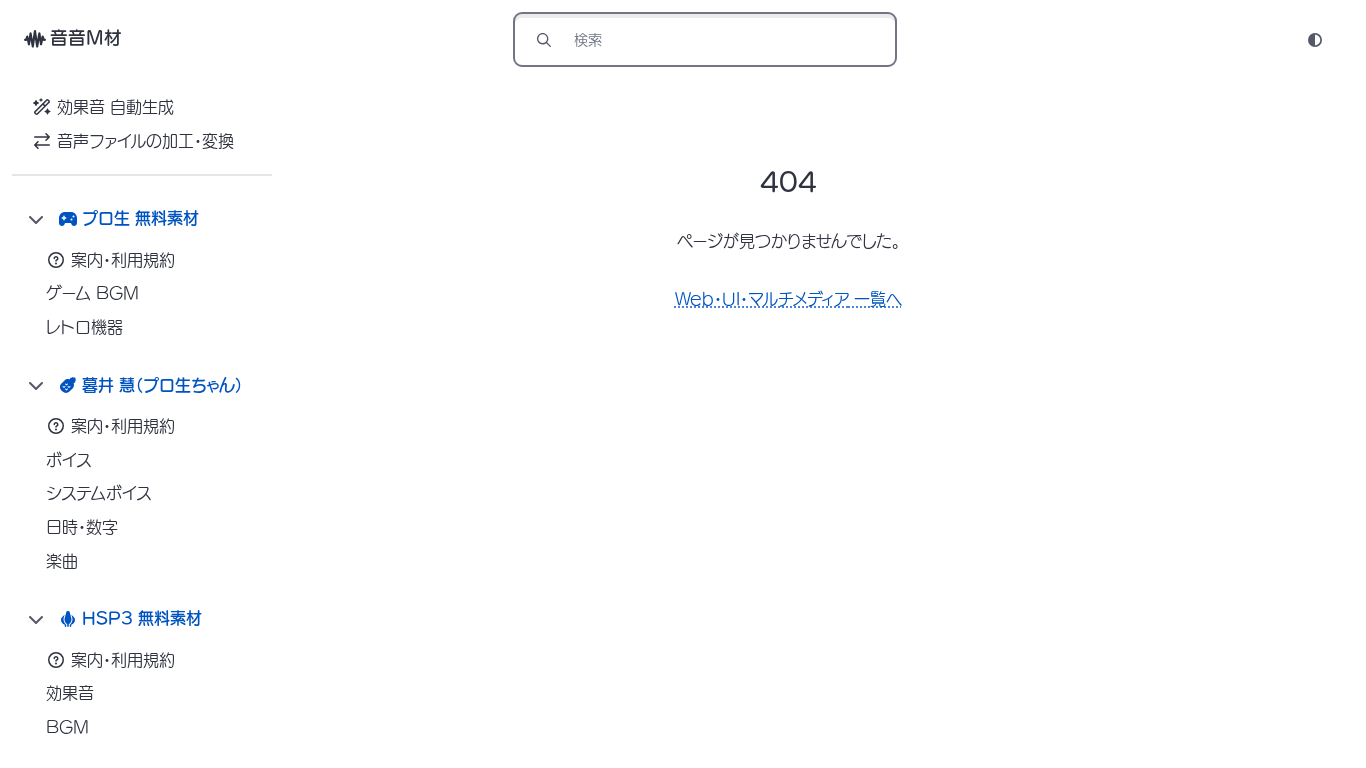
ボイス (69, 460)
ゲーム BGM (92, 293)
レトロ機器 (84, 327)
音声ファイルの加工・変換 (145, 141)
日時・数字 (82, 527)
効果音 (70, 693)
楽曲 (62, 561)
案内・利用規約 (123, 260)
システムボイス (99, 493)
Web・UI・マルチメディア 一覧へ (788, 299)
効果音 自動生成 (115, 107)
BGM (67, 727)
